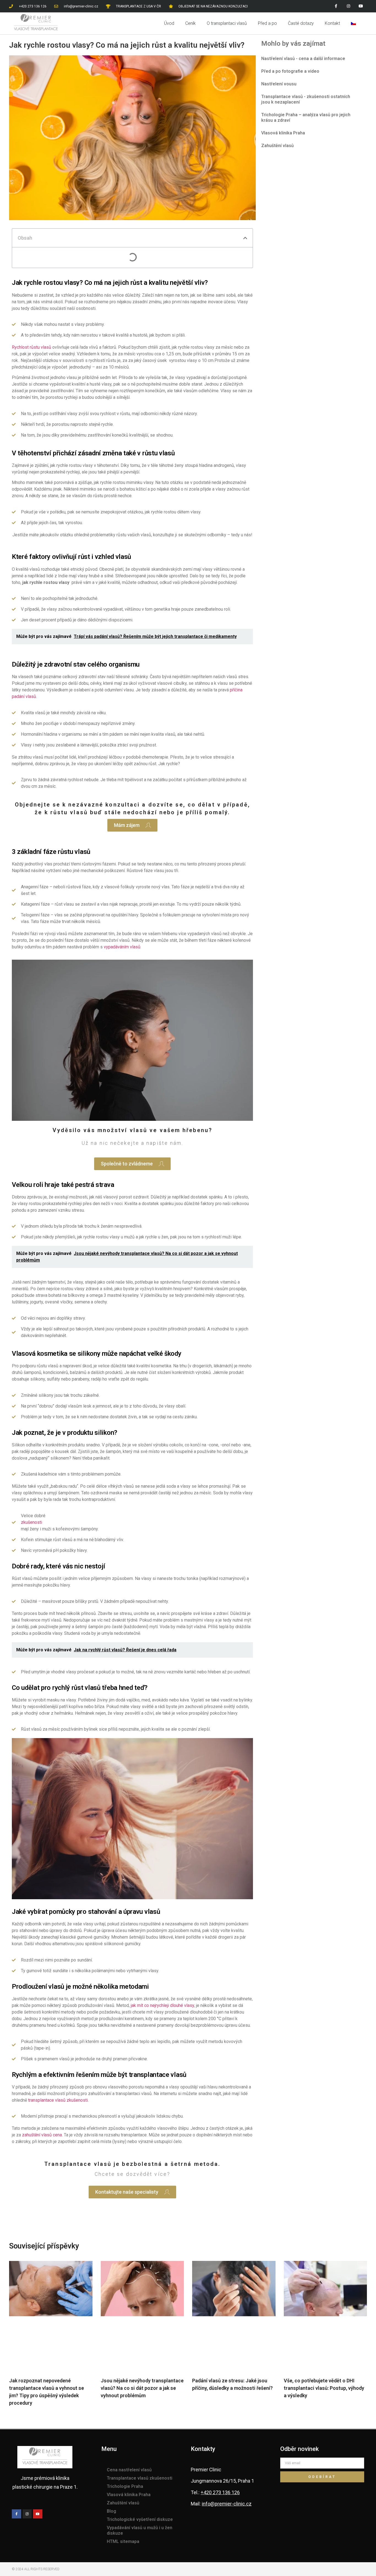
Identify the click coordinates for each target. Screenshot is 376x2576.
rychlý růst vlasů (76, 1688)
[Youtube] (361, 6)
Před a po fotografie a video (290, 71)
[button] (245, 238)
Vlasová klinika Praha (283, 133)
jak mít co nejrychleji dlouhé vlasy (162, 2005)
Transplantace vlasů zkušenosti (140, 2478)
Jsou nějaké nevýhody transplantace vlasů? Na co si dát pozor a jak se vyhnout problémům (142, 2388)
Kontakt (332, 23)
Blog (111, 2511)
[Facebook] (336, 6)
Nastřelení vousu (279, 84)
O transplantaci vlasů (227, 23)
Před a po (267, 23)
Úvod (169, 23)
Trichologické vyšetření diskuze (140, 2519)
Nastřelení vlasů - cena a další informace (303, 59)
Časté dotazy (301, 23)
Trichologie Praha (125, 2486)
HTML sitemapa (123, 2541)
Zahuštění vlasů (277, 146)
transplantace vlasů (158, 2075)
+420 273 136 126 (220, 2492)
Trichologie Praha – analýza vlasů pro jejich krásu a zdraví (306, 117)
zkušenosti (32, 1522)
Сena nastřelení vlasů (129, 2470)
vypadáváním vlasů (122, 947)
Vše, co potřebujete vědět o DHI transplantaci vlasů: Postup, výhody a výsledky (324, 2388)
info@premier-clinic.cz (227, 2504)
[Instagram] (348, 6)
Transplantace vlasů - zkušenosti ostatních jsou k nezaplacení (306, 99)
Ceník (190, 23)
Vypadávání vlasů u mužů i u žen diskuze (140, 2530)
